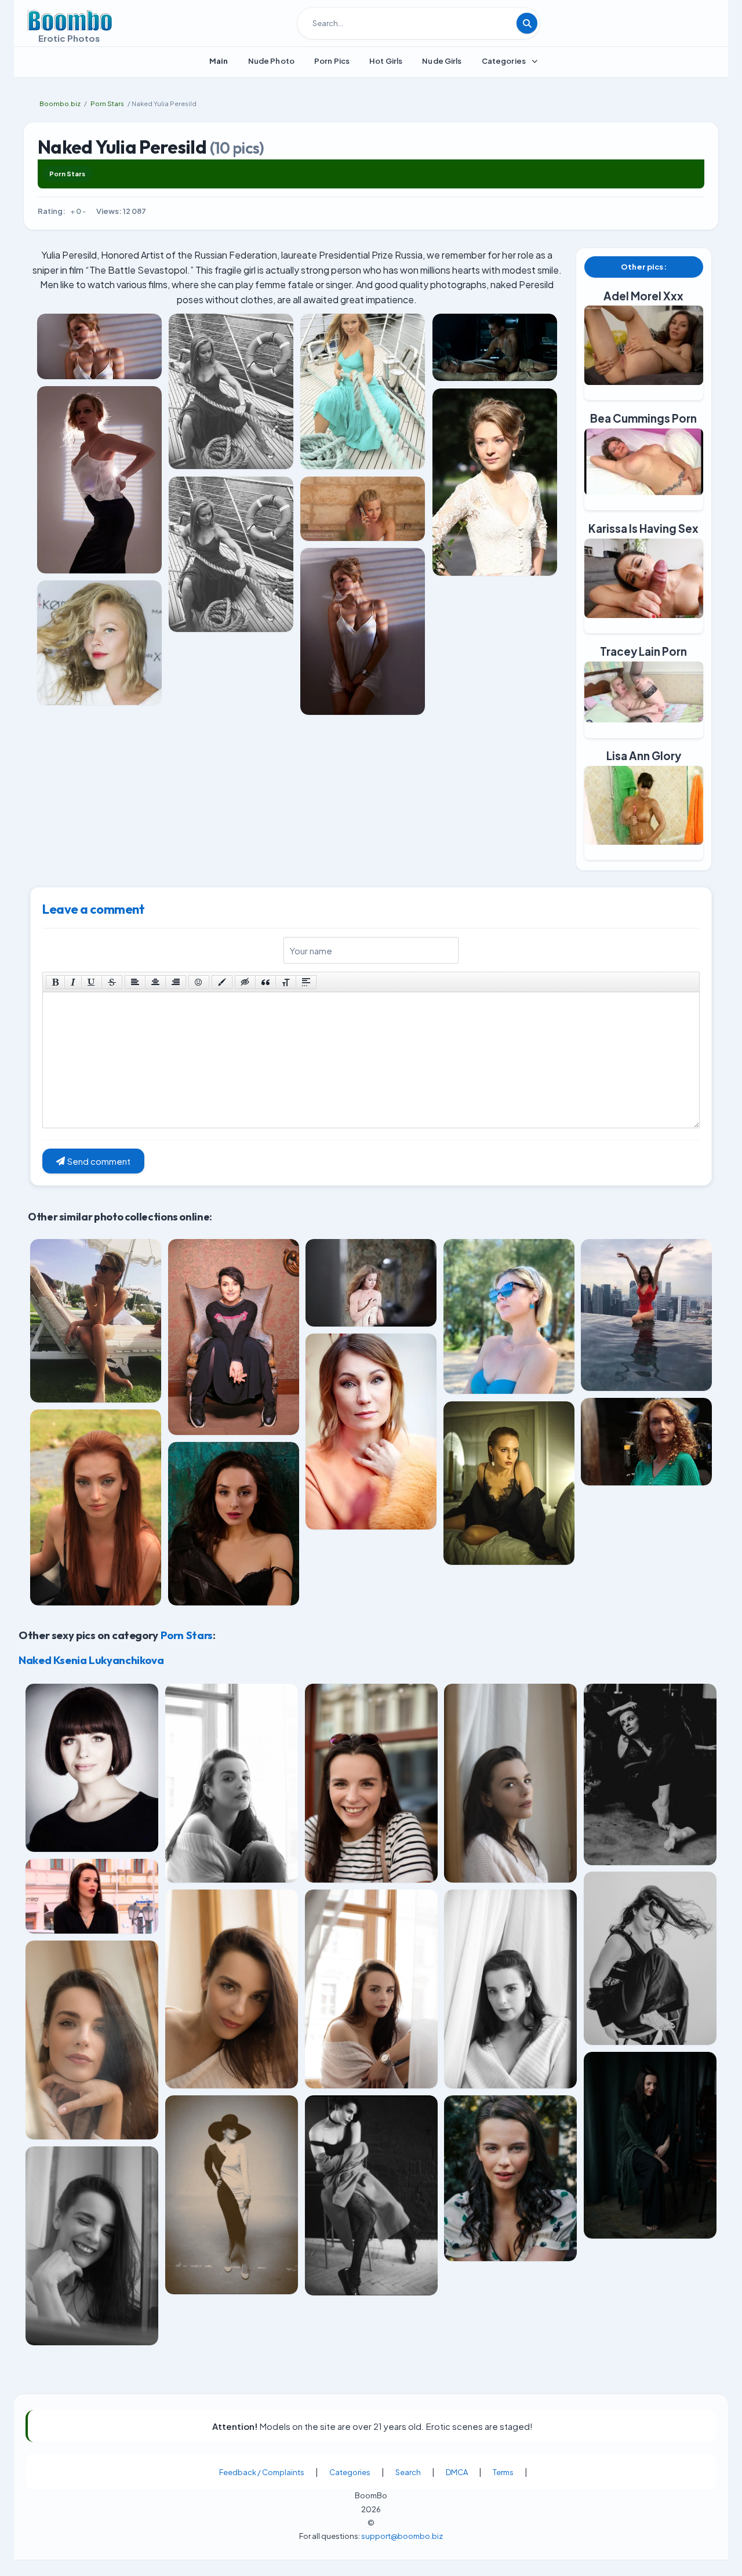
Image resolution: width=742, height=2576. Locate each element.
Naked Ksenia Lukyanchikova (91, 1660)
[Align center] (155, 982)
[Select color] (222, 982)
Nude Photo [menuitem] (271, 61)
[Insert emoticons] (199, 982)
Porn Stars (67, 174)
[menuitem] (219, 61)
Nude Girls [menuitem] (442, 61)
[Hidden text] (245, 982)
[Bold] (55, 982)
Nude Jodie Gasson (66, 2367)
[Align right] (176, 982)
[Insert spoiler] (306, 982)
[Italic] (73, 982)
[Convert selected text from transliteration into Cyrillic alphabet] (286, 982)
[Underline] (92, 982)
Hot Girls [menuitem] (386, 61)
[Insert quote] (265, 982)
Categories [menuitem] (504, 61)
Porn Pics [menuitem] (332, 61)
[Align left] (135, 982)
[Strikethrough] (112, 982)
